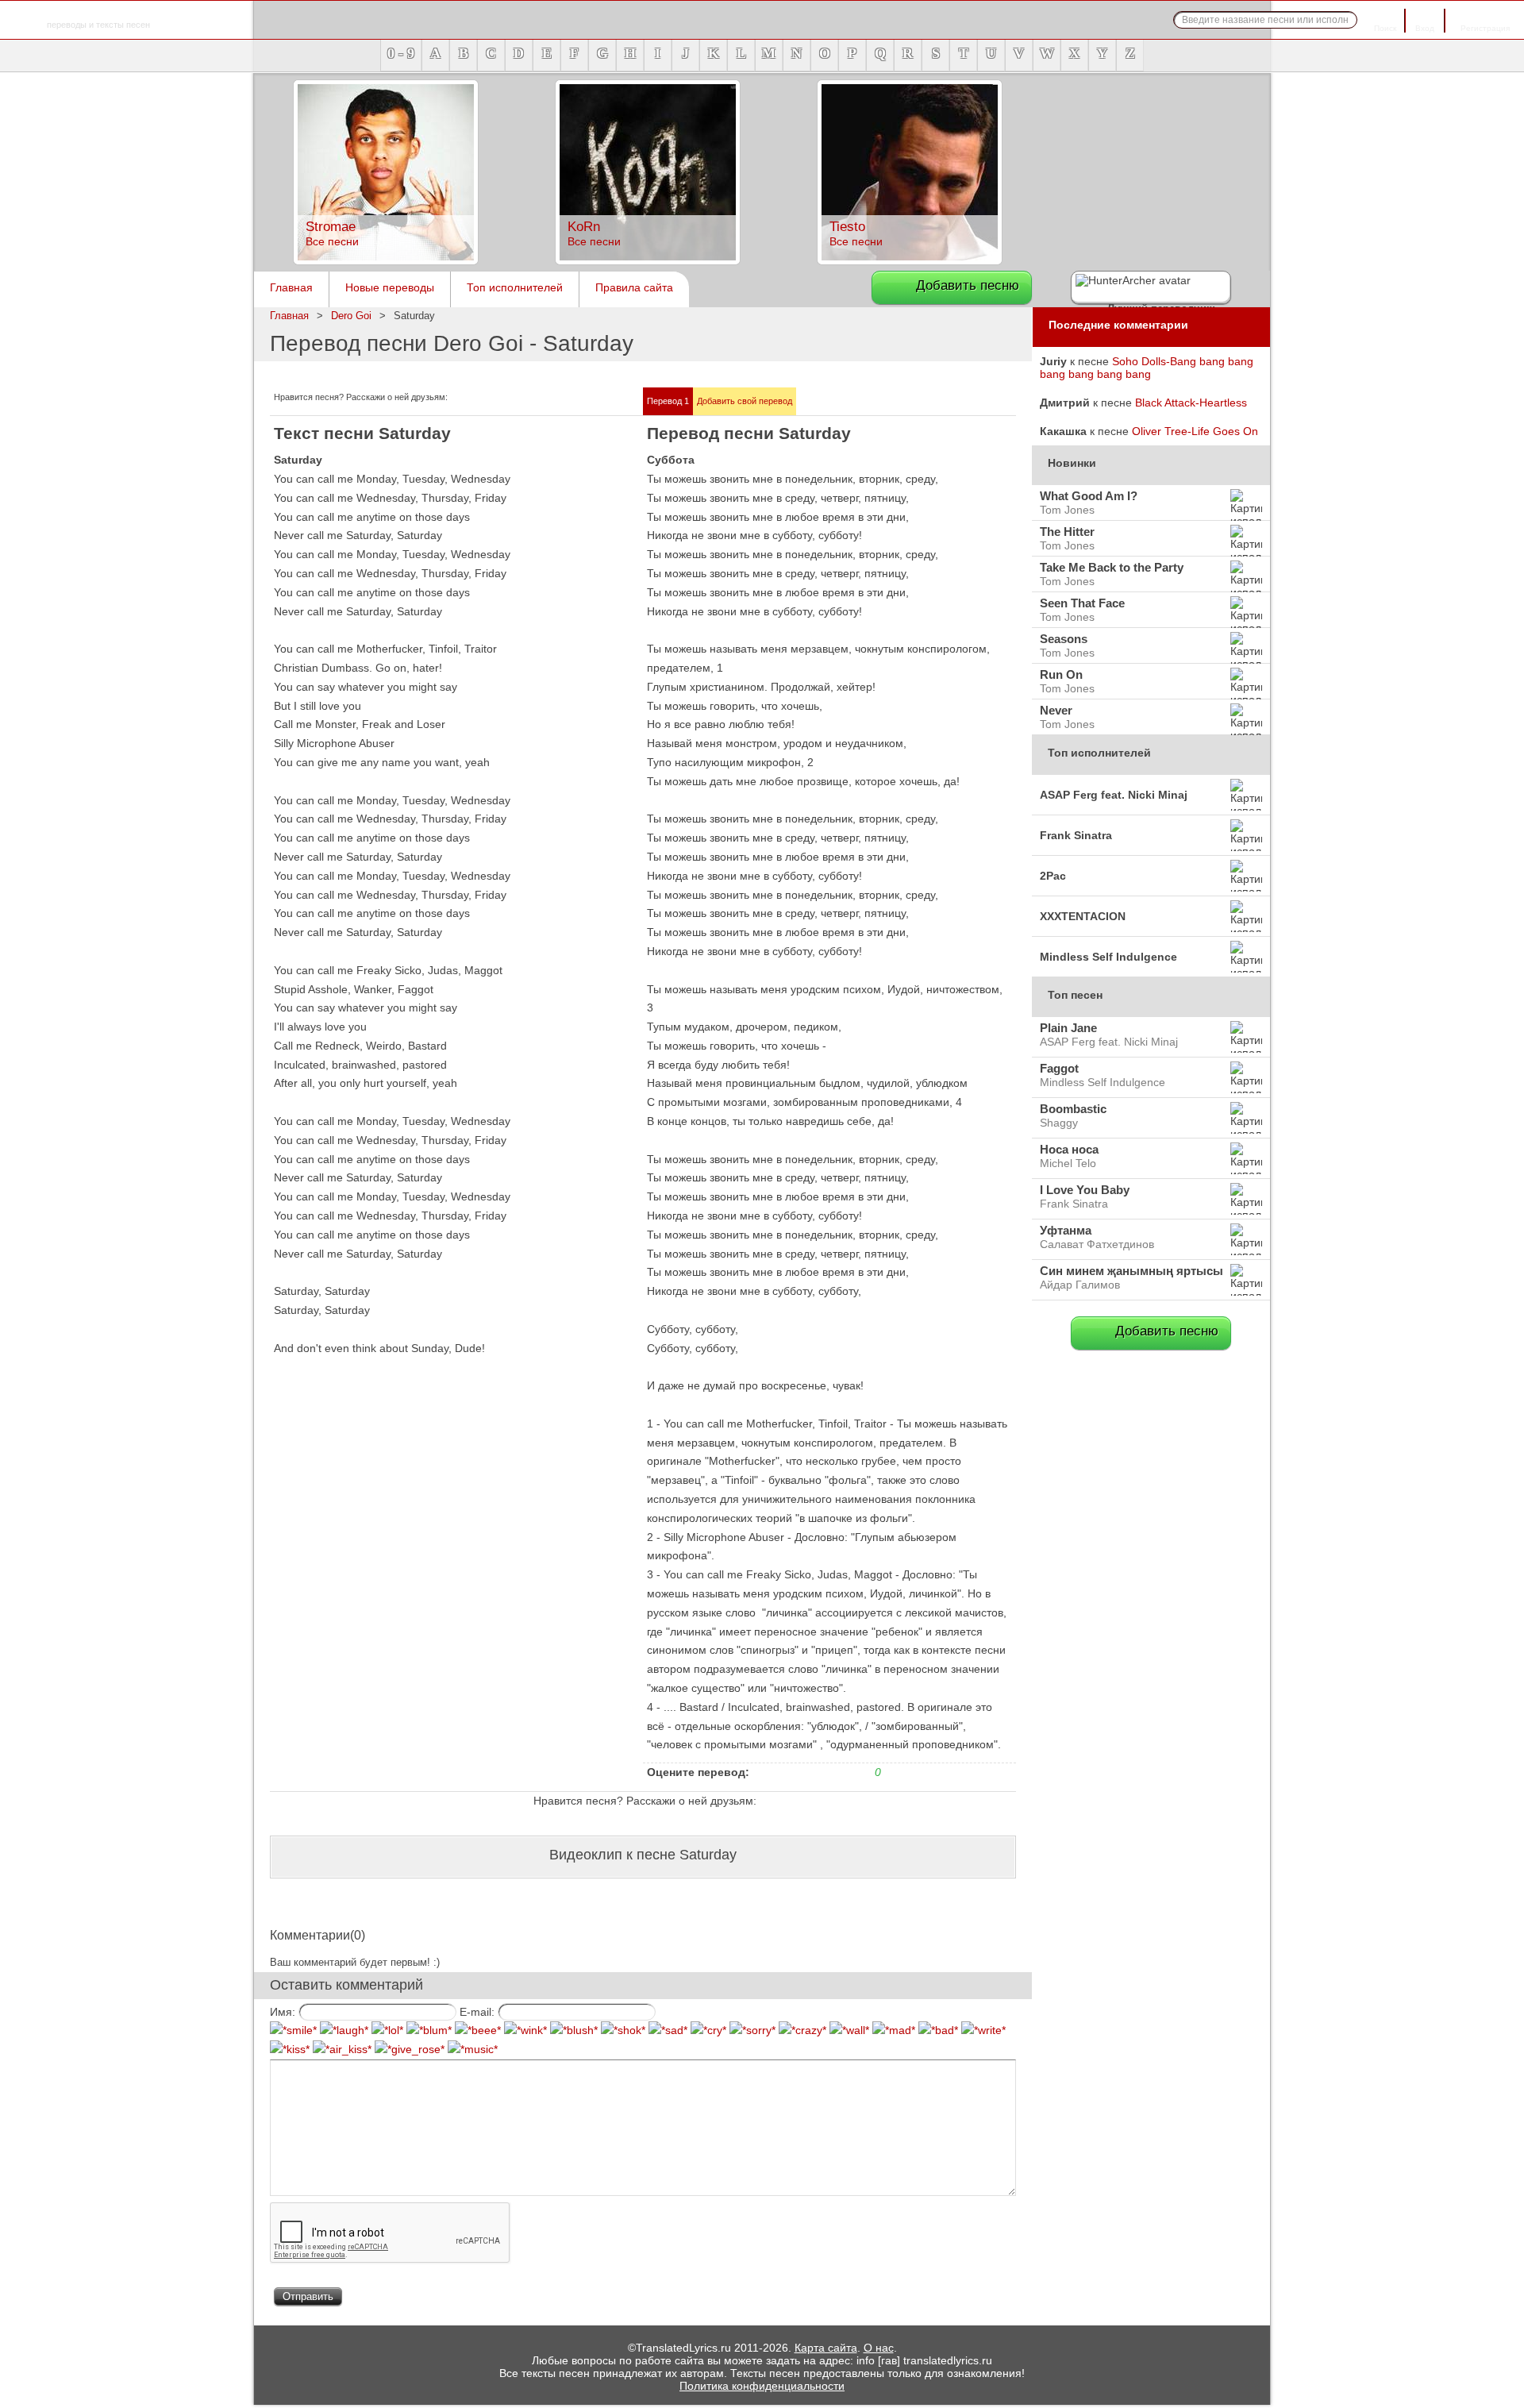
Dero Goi (351, 316)
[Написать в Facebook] (478, 399)
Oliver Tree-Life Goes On (1195, 431)
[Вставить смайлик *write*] (983, 2030)
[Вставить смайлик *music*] (473, 2049)
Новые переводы (390, 287)
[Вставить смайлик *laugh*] (344, 2030)
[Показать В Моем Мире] (535, 399)
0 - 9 (401, 53)
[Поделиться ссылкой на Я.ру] (573, 399)
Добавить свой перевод (745, 401)
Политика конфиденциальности (762, 2386)
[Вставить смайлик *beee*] (478, 2030)
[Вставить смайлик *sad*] (668, 2030)
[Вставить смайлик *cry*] (708, 2030)
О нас (879, 2348)
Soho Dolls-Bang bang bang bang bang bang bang (1147, 368)
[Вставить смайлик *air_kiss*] (342, 2049)
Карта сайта (826, 2348)
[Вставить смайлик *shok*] (623, 2030)
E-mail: (477, 2012)
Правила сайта (634, 287)
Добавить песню (968, 285)
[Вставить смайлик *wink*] (525, 2030)
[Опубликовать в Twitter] (459, 399)
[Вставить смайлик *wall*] (849, 2030)
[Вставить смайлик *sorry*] (752, 2030)
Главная (291, 287)
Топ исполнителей (515, 287)
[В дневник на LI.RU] (554, 399)
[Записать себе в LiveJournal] (516, 399)
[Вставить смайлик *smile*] (293, 2030)
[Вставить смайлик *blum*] (429, 2030)
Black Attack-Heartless (1191, 403)
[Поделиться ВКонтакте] (497, 399)
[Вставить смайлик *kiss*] (290, 2049)
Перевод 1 (668, 401)
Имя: (283, 2012)
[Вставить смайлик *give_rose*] (410, 2049)
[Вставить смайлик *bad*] (938, 2030)
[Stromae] (386, 260)
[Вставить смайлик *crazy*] (802, 2030)
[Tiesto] (910, 260)
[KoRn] (648, 260)
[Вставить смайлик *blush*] (574, 2030)
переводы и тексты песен (98, 16)
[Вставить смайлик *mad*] (894, 2030)
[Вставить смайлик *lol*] (387, 2030)
